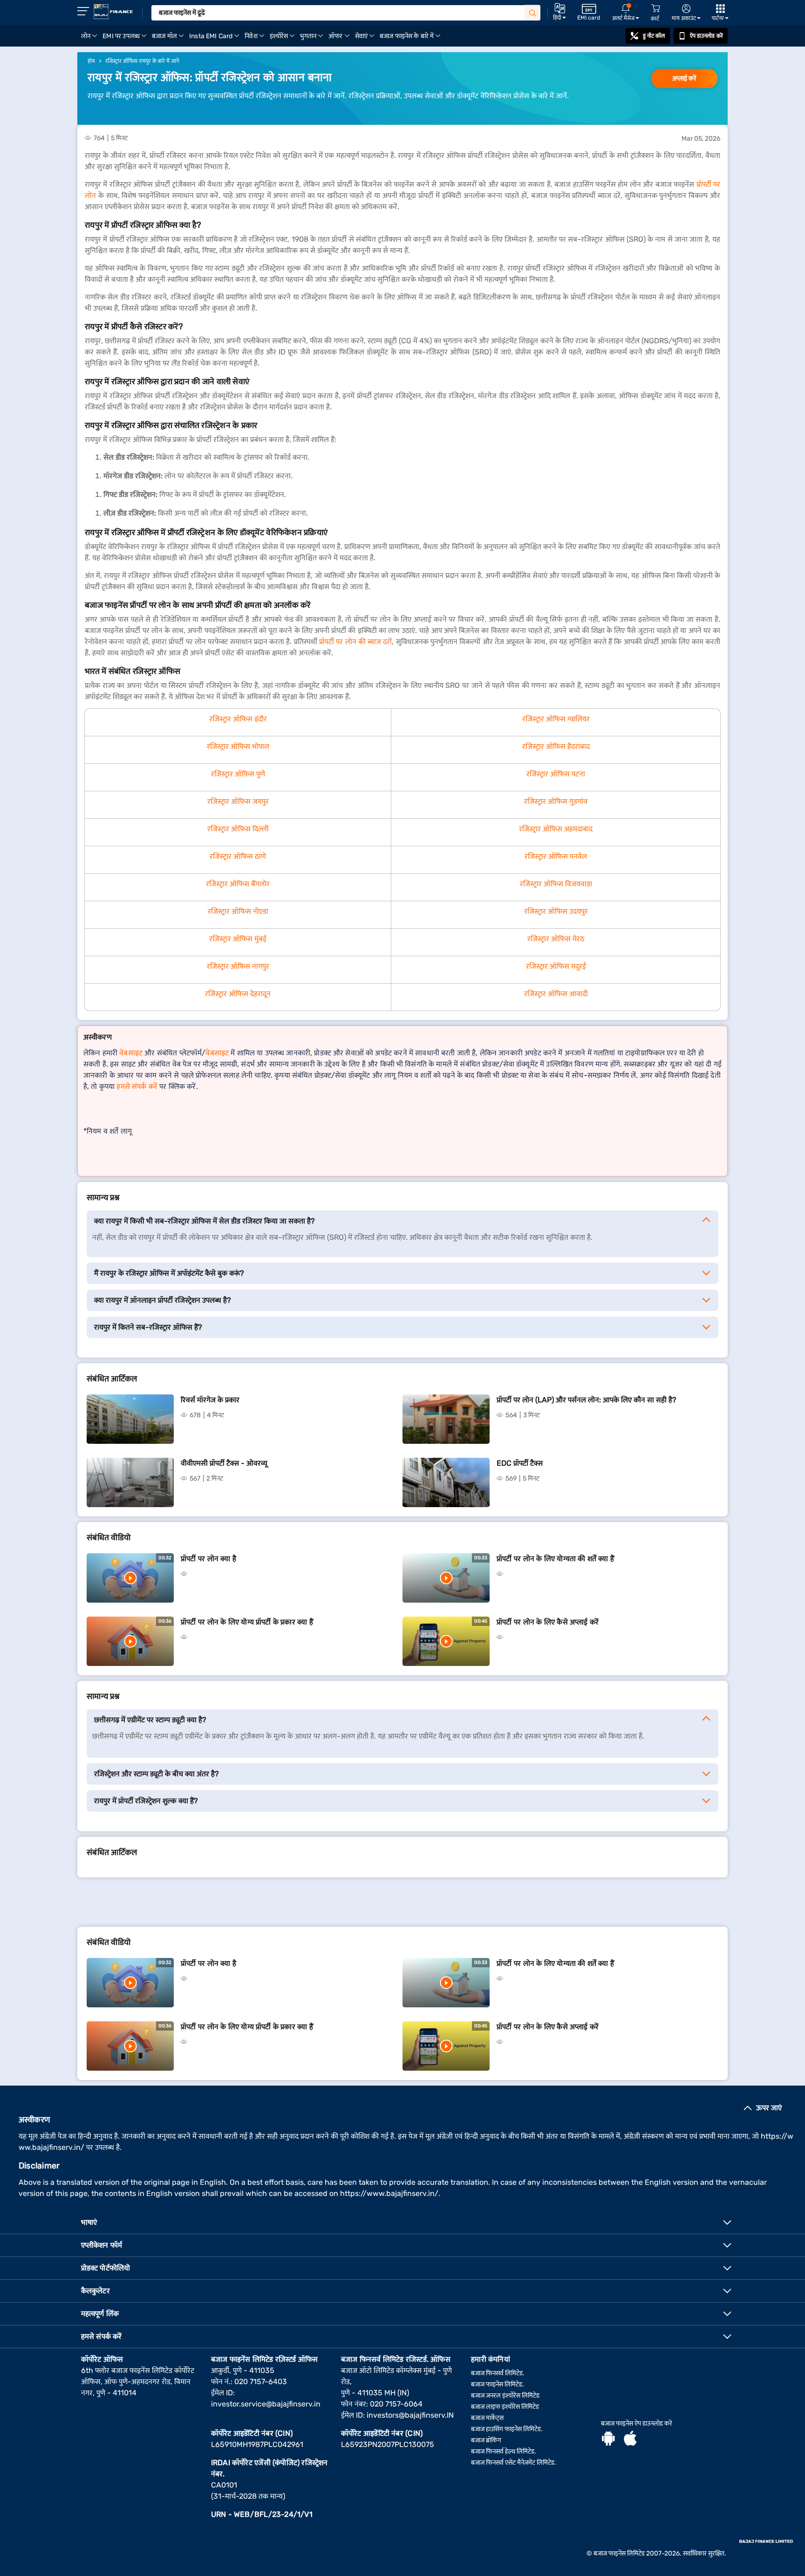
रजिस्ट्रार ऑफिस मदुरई (556, 966)
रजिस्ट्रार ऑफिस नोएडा (238, 911)
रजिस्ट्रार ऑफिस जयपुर (238, 801)
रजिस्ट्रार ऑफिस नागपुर (238, 966)
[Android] (608, 2440)
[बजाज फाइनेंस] (113, 12)
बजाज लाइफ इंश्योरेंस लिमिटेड (505, 2407)
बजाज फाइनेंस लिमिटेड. (498, 2384)
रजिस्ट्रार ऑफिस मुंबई (238, 939)
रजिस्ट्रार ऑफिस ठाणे (238, 856)
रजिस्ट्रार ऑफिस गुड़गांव (556, 801)
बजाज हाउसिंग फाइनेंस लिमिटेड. (507, 2429)
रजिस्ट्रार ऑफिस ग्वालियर (556, 719)
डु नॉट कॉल (654, 36)
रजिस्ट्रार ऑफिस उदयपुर (556, 911)
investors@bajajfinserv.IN (410, 2415)
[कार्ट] (655, 9)
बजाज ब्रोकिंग (486, 2440)
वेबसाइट (131, 1053)
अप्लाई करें (684, 78)
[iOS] (630, 2440)
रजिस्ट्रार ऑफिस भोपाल (238, 746)
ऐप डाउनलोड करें (706, 36)
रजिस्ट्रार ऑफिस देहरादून (238, 994)
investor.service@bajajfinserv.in (266, 2404)
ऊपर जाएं (769, 2108)
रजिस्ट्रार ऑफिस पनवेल (556, 856)
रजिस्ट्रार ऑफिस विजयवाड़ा (556, 884)
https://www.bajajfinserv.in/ (389, 2193)
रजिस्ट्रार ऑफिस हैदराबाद (556, 746)
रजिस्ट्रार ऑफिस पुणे (238, 774)
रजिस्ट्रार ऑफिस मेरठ (556, 939)
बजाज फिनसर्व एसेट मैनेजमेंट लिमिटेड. (514, 2463)
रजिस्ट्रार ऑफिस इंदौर (238, 719)
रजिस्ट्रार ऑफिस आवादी (556, 994)
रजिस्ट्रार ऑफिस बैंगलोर (238, 884)
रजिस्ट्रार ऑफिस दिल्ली (238, 829)
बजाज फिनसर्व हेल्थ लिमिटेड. (504, 2451)
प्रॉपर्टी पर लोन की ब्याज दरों (355, 642)
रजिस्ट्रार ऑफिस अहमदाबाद (556, 829)
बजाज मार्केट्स (487, 2418)
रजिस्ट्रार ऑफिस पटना (556, 774)
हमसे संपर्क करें (137, 1086)
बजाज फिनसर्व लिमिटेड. (498, 2373)
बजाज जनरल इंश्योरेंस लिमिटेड (505, 2396)
